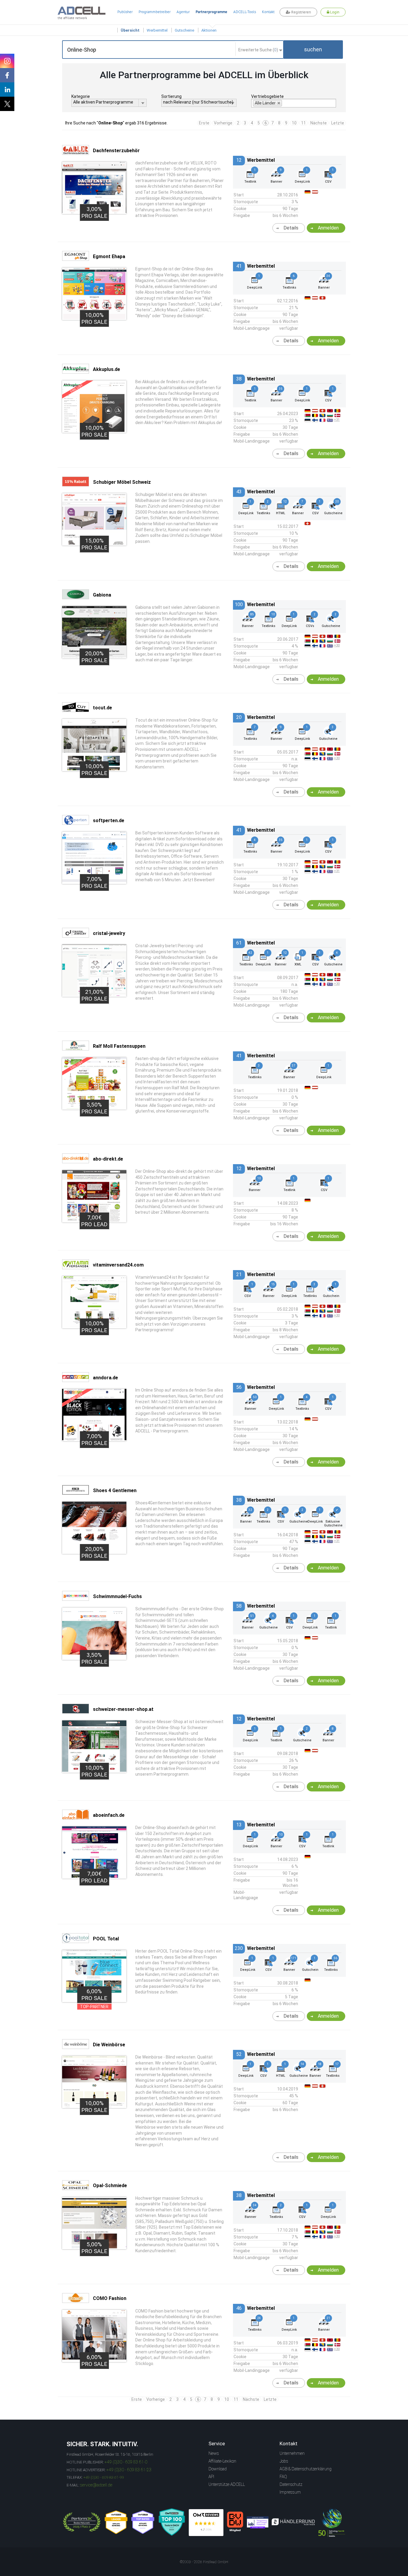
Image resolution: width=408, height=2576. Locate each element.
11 (303, 123)
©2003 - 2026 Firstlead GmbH (204, 2562)
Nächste (319, 123)
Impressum (290, 2492)
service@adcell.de (96, 2485)
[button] (313, 50)
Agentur (183, 12)
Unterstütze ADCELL (227, 2484)
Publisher (125, 12)
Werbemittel (157, 30)
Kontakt (268, 12)
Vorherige (223, 123)
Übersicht (130, 30)
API (211, 2477)
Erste (204, 123)
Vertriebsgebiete (267, 96)
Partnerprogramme (211, 12)
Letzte (338, 123)
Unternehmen (292, 2453)
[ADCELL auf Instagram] (7, 61)
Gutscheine (184, 30)
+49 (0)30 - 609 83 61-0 (126, 2462)
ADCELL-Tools (245, 12)
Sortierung (171, 96)
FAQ (283, 2477)
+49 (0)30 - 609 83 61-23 (129, 2470)
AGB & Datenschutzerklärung (306, 2469)
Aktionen (209, 30)
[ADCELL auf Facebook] (7, 75)
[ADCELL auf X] (7, 104)
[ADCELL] (206, 2523)
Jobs (284, 2461)
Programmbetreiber (155, 12)
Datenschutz (291, 2484)
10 (294, 123)
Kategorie (81, 96)
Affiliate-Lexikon (222, 2461)
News (214, 2453)
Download (218, 2469)
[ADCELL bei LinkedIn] (7, 90)
